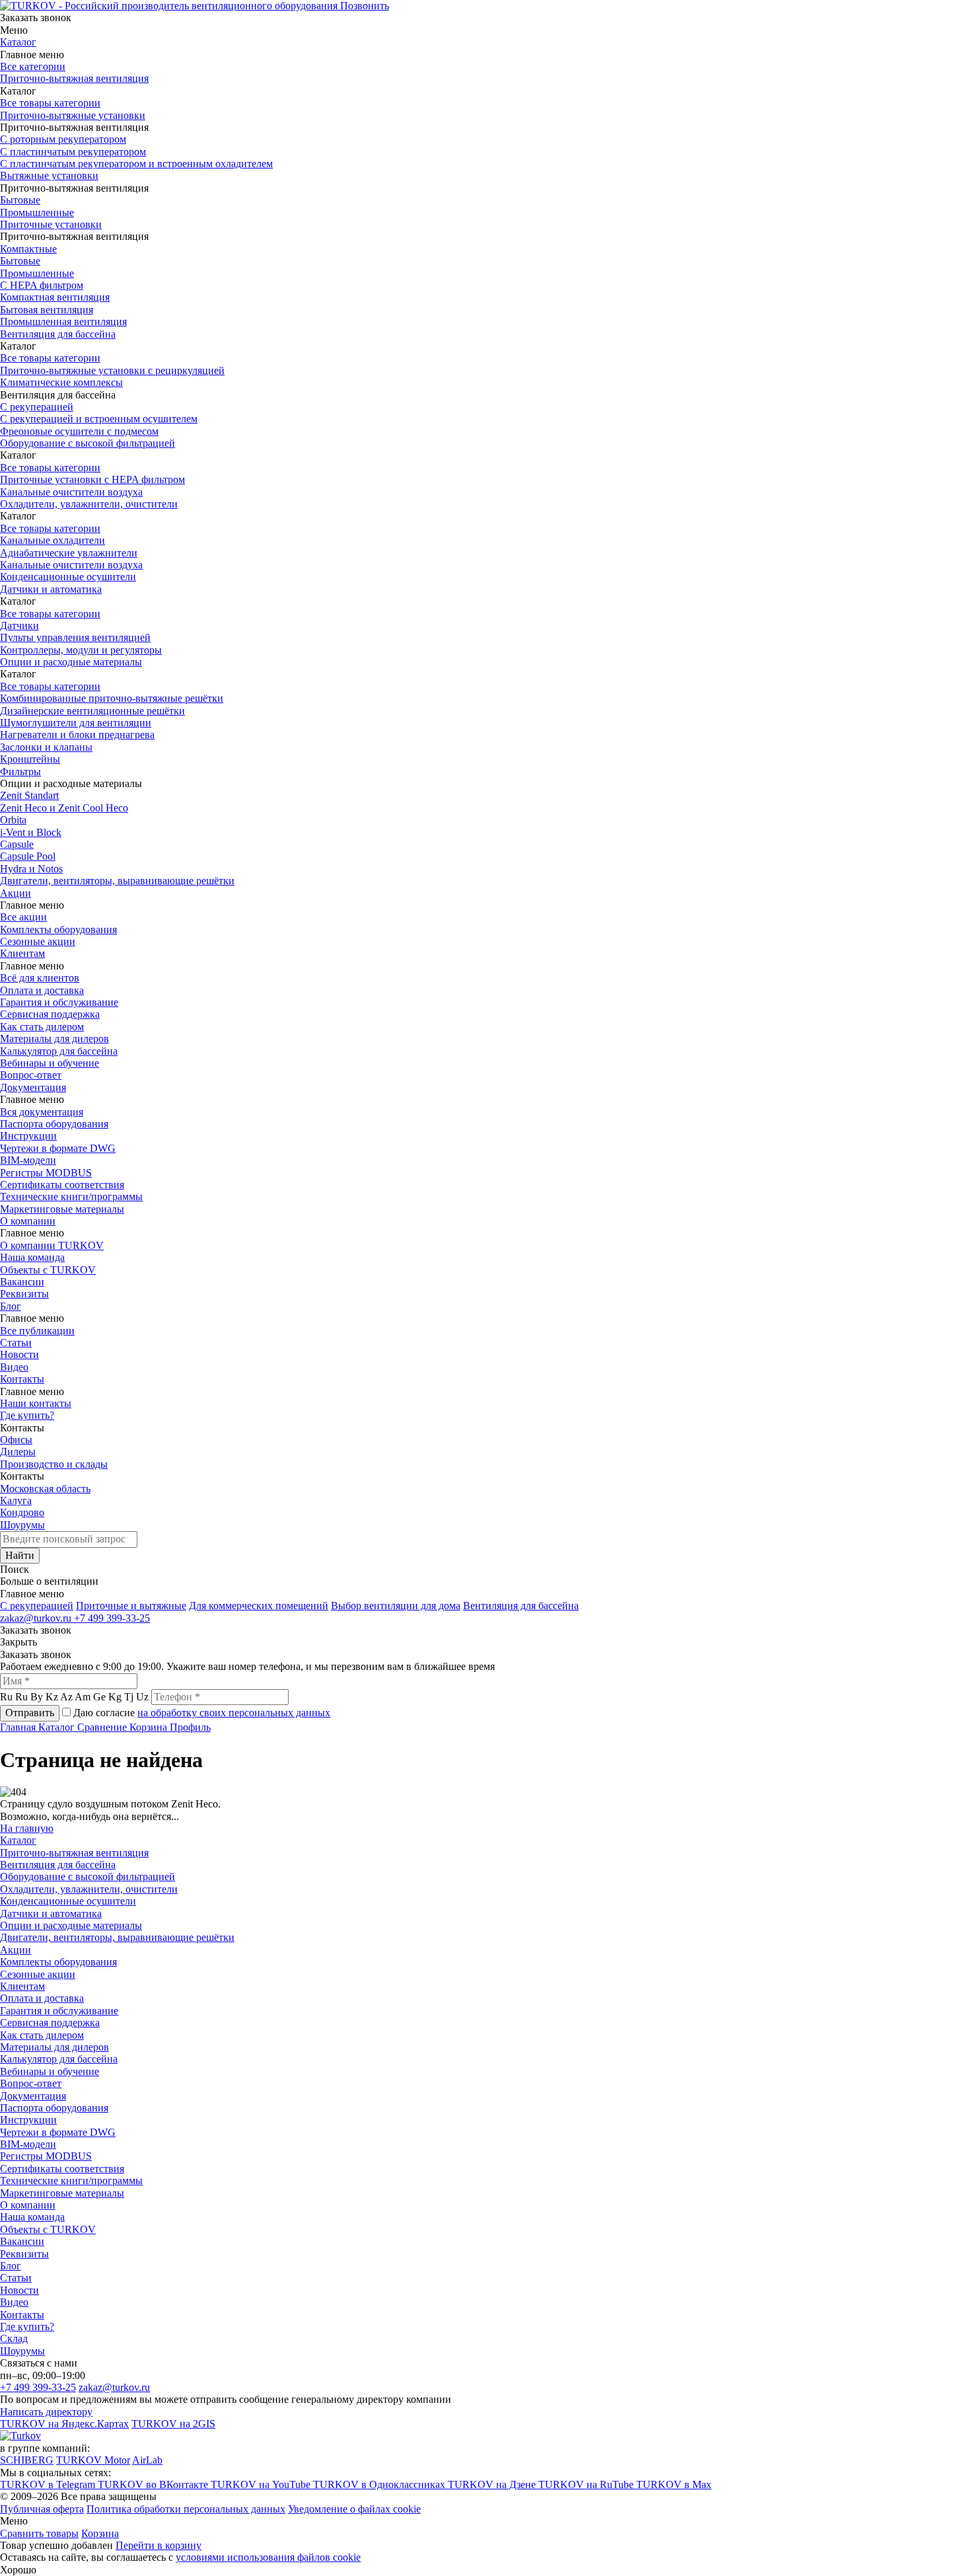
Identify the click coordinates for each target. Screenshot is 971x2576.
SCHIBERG (27, 2460)
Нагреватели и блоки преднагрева (77, 735)
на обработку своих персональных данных (234, 1713)
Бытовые (20, 200)
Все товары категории (50, 103)
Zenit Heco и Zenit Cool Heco (64, 808)
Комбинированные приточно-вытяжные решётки (112, 698)
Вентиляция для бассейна (58, 334)
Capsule (17, 844)
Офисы (16, 1440)
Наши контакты (36, 1403)
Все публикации (37, 1331)
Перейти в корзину (159, 2545)
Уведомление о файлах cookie (354, 2509)
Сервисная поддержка (50, 1014)
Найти (20, 1555)
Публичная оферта (42, 2509)
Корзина (150, 1727)
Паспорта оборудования (54, 1124)
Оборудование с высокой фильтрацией (88, 443)
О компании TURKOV (52, 1245)
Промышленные (37, 212)
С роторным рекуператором (63, 139)
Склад (14, 2338)
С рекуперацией (37, 407)
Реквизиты (24, 1294)
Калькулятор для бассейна (59, 1051)
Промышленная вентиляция (63, 322)
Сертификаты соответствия (62, 1185)
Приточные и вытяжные (131, 1606)
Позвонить (365, 6)
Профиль (190, 1727)
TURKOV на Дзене (493, 2484)
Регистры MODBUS (46, 1173)
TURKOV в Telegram (49, 2484)
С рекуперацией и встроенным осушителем (99, 419)
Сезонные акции (38, 941)
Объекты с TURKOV (48, 1270)
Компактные (28, 249)
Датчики (19, 625)
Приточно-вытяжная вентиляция (74, 78)
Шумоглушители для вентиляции (76, 723)
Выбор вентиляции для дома (396, 1606)
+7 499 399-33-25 (112, 1618)
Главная (19, 1727)
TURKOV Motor (93, 2460)
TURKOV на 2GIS (173, 2424)
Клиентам (22, 953)
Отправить (30, 1713)
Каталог (18, 42)
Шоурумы (22, 1525)
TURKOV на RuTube (587, 2484)
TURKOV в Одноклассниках (380, 2484)
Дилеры (18, 1452)
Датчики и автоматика (51, 589)
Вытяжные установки (49, 175)
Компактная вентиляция (55, 297)
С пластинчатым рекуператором (73, 152)
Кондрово (22, 1512)
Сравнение (103, 1727)
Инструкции (28, 1136)
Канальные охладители (53, 540)
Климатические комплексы (61, 382)
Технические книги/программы (71, 1196)
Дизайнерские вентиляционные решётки (92, 711)
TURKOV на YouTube (262, 2484)
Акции (16, 893)
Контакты (22, 1379)
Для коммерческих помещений (259, 1606)
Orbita (13, 820)
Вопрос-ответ (31, 1075)
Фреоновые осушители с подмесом (79, 431)
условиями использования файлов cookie (268, 2557)
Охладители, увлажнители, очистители (89, 504)
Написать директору (46, 2412)
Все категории (33, 66)
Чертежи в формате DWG (58, 1148)
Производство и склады (54, 1464)
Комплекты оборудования (58, 929)
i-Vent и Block (31, 832)
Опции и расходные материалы (71, 662)
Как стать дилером (42, 1027)
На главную (27, 1828)
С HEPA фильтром (42, 285)
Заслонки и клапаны (46, 747)
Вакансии (22, 1282)
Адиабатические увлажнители (69, 553)
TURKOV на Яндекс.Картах (64, 2424)
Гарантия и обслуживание (59, 1002)
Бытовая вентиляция (47, 310)
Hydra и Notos (31, 869)
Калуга (16, 1500)
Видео (14, 1367)
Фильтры (20, 772)
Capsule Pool (28, 856)
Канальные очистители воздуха (71, 492)
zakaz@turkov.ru (37, 1618)
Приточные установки (51, 224)
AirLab (147, 2460)
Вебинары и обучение (50, 1063)
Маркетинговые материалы (62, 1209)
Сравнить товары (39, 2533)
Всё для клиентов (40, 978)
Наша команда (32, 1257)
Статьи (16, 1343)
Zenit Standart (29, 795)
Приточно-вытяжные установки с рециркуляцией (112, 370)
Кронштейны (30, 759)
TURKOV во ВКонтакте (154, 2484)
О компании (28, 1221)
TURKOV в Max (674, 2484)
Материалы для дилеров (54, 1039)
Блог (11, 1306)
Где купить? (27, 1415)
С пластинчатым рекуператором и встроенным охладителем (136, 164)
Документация (33, 1087)
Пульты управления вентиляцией (75, 637)
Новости (19, 1354)
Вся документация (42, 1112)
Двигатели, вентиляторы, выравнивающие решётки (117, 881)
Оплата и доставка (42, 990)
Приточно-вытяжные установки (73, 115)
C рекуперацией (37, 1606)
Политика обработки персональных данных (186, 2509)
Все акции (23, 917)
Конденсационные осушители (68, 577)
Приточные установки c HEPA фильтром (92, 479)
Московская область (45, 1489)
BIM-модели (28, 1160)
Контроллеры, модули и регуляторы (81, 650)
